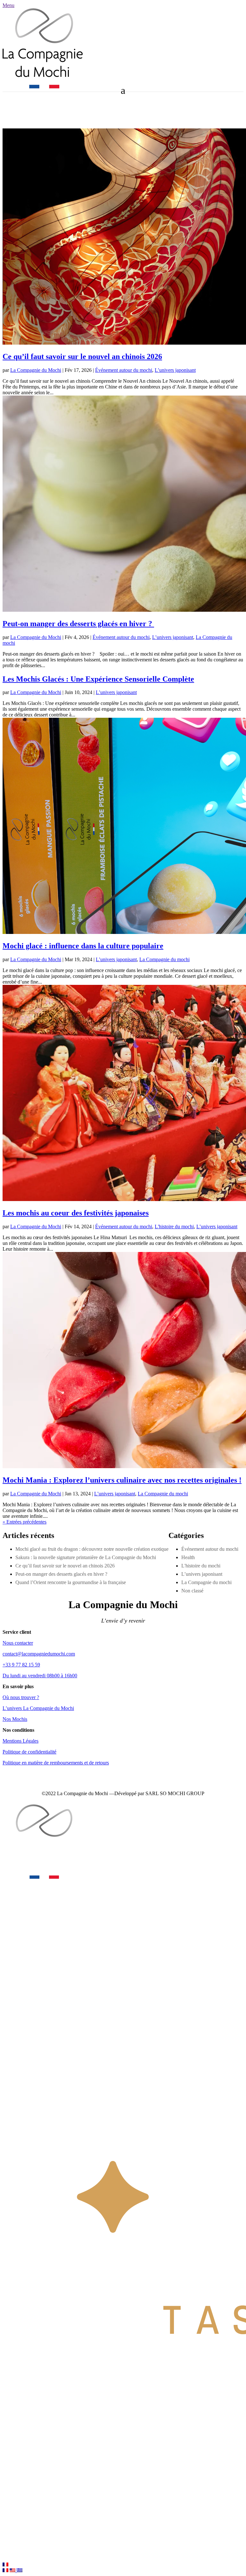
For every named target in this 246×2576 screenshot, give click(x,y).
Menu (8, 5)
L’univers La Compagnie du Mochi (38, 1708)
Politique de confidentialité (29, 1752)
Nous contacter (18, 1643)
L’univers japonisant (175, 370)
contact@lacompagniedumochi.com (39, 1654)
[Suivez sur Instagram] (20, 114)
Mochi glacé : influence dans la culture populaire (83, 946)
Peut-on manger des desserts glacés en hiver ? (78, 624)
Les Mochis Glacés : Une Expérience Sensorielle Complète (98, 679)
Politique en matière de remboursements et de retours (56, 1763)
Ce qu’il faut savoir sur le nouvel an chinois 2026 (82, 356)
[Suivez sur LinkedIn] (33, 114)
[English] (13, 2570)
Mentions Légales (20, 1741)
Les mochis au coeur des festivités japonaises (76, 1213)
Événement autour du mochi (124, 370)
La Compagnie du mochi (164, 959)
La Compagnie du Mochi (36, 370)
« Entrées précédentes (25, 1522)
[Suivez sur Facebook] (8, 114)
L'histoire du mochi (174, 1227)
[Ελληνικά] (20, 2570)
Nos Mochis (15, 1719)
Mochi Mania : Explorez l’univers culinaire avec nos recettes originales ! (122, 1480)
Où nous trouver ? (21, 1697)
